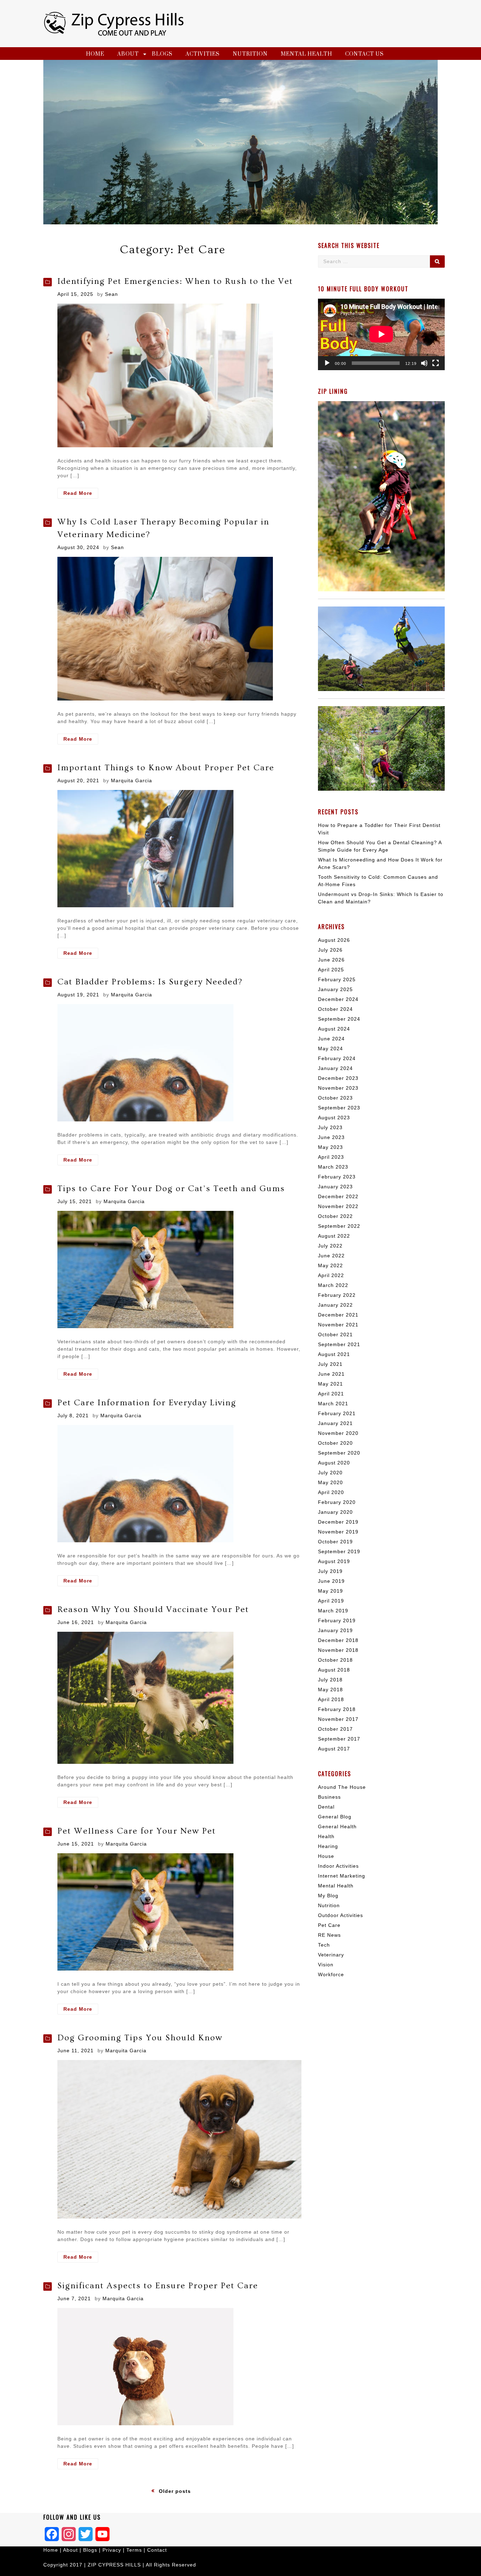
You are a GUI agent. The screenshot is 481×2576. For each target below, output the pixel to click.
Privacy (112, 2550)
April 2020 (331, 1492)
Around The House (342, 1787)
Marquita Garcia (132, 780)
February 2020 (337, 1502)
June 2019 (331, 1581)
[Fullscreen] (436, 363)
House (326, 1856)
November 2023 (338, 1088)
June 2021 (331, 1374)
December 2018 (338, 1640)
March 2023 (333, 1167)
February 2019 (337, 1620)
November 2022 (338, 1206)
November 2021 (338, 1325)
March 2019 (333, 1611)
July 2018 (330, 1680)
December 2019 (338, 1522)
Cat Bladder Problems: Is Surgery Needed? (150, 982)
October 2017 (335, 1729)
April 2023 (331, 1157)
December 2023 (338, 1078)
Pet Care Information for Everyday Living (147, 1403)
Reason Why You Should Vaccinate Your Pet (153, 1609)
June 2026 (331, 960)
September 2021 (339, 1344)
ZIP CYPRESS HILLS (114, 2565)
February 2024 (337, 1058)
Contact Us (364, 54)
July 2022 (330, 1246)
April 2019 (331, 1601)
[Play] (327, 363)
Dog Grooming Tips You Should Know (140, 2038)
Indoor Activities (338, 1866)
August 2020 (334, 1463)
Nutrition (250, 54)
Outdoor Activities (341, 1915)
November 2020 (338, 1433)
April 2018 (331, 1699)
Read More (81, 494)
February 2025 (337, 979)
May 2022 (330, 1265)
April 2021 (331, 1394)
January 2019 (335, 1630)
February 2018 (337, 1709)
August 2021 (334, 1354)
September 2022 (339, 1226)
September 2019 (339, 1551)
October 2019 (335, 1542)
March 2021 (333, 1404)
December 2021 (338, 1315)
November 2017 (338, 1719)
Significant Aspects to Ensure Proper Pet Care (158, 2286)
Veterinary (331, 1955)
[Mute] (424, 363)
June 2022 (331, 1256)
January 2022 (335, 1305)
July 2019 (330, 1571)
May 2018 (330, 1690)
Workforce (331, 1974)
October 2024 (335, 1009)
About (128, 54)
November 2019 (338, 1532)
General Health (337, 1827)
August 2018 (334, 1670)
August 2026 (334, 940)
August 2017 (334, 1749)
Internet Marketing (342, 1876)
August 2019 (334, 1561)
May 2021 (330, 1384)
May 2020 (330, 1482)
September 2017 (339, 1739)
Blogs (162, 54)
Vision (326, 1965)
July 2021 (330, 1364)
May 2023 (330, 1147)
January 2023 (335, 1187)
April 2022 (331, 1275)
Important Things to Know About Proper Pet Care (166, 768)
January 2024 (335, 1068)
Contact (157, 2550)
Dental (326, 1807)
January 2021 (335, 1423)
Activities (203, 54)
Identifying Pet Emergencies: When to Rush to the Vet (175, 281)
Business (329, 1797)
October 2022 (335, 1216)
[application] (381, 334)
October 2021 (335, 1334)
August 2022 (334, 1236)
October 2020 (335, 1443)
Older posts (175, 2491)
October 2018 (335, 1660)
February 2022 (337, 1295)
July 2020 (330, 1473)
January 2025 (335, 989)
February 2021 (337, 1413)
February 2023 (337, 1177)
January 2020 (335, 1512)
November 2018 (338, 1650)
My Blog (328, 1896)
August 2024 (334, 1029)
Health (326, 1836)
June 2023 (331, 1137)
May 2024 (330, 1049)
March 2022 (333, 1285)
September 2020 (339, 1453)
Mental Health (306, 54)
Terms (135, 2550)
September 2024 (339, 1019)
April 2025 (331, 970)
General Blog (335, 1817)
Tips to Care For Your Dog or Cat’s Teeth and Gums (171, 1189)
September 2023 (339, 1108)
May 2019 (330, 1591)
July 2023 (330, 1127)
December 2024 (338, 999)
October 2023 (335, 1098)
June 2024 (331, 1039)
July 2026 (330, 950)
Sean (111, 294)
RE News (329, 1935)
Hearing (328, 1846)
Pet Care (329, 1925)
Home (95, 54)
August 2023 (334, 1118)
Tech (324, 1945)
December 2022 (338, 1196)
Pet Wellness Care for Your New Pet (137, 1831)
